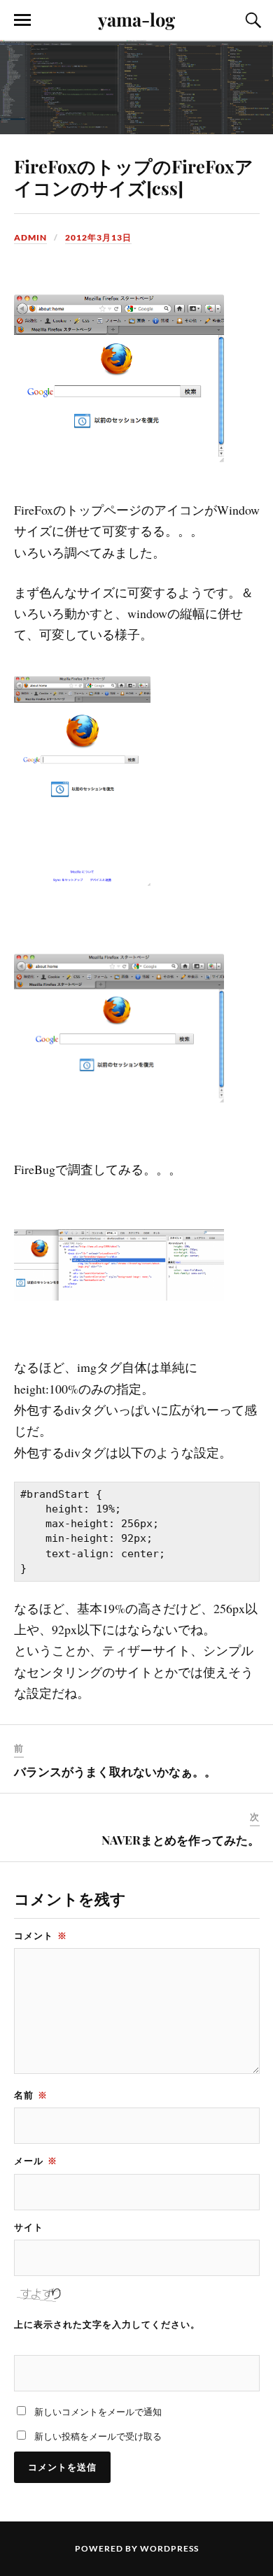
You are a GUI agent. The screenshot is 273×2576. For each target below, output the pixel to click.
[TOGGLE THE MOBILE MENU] (22, 20)
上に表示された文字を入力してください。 (107, 2324)
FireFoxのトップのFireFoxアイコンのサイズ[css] (134, 177)
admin (30, 237)
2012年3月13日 (98, 237)
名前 (31, 2095)
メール (36, 2161)
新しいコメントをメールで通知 (98, 2412)
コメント (41, 1935)
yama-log (136, 19)
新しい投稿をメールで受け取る (98, 2436)
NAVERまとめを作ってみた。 (181, 1840)
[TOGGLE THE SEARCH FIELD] (251, 20)
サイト (29, 2227)
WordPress (169, 2548)
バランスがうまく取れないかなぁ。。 (115, 1771)
